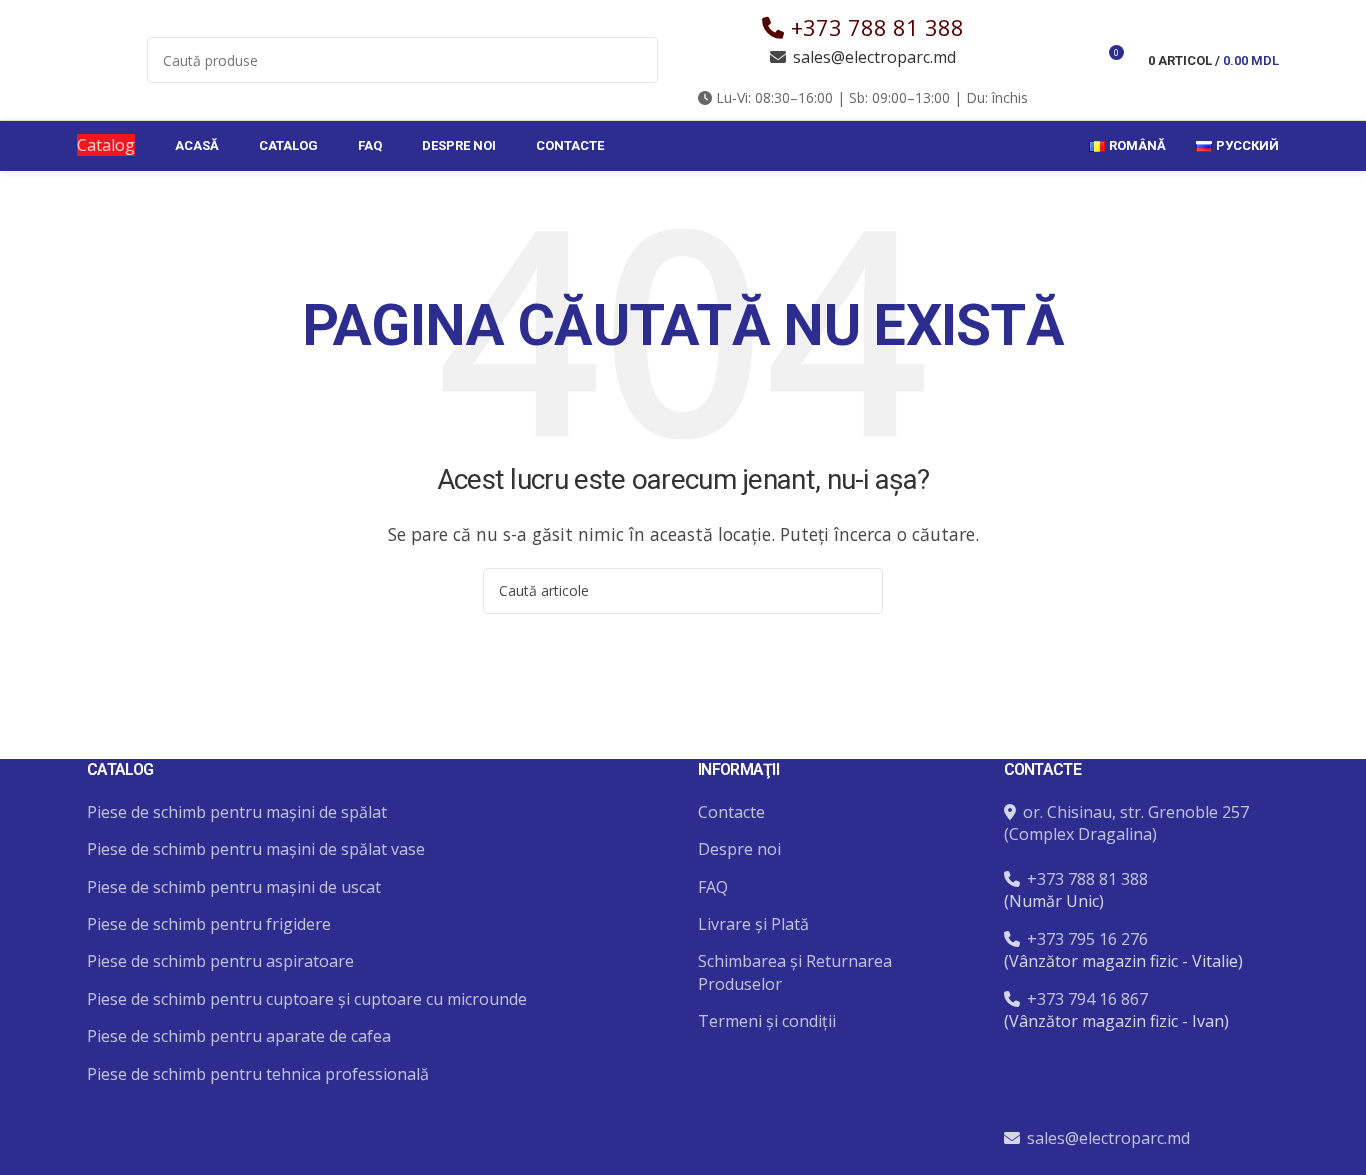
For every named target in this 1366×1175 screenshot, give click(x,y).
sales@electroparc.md (874, 57)
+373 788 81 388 (877, 27)
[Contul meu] (1071, 60)
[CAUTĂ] (635, 60)
